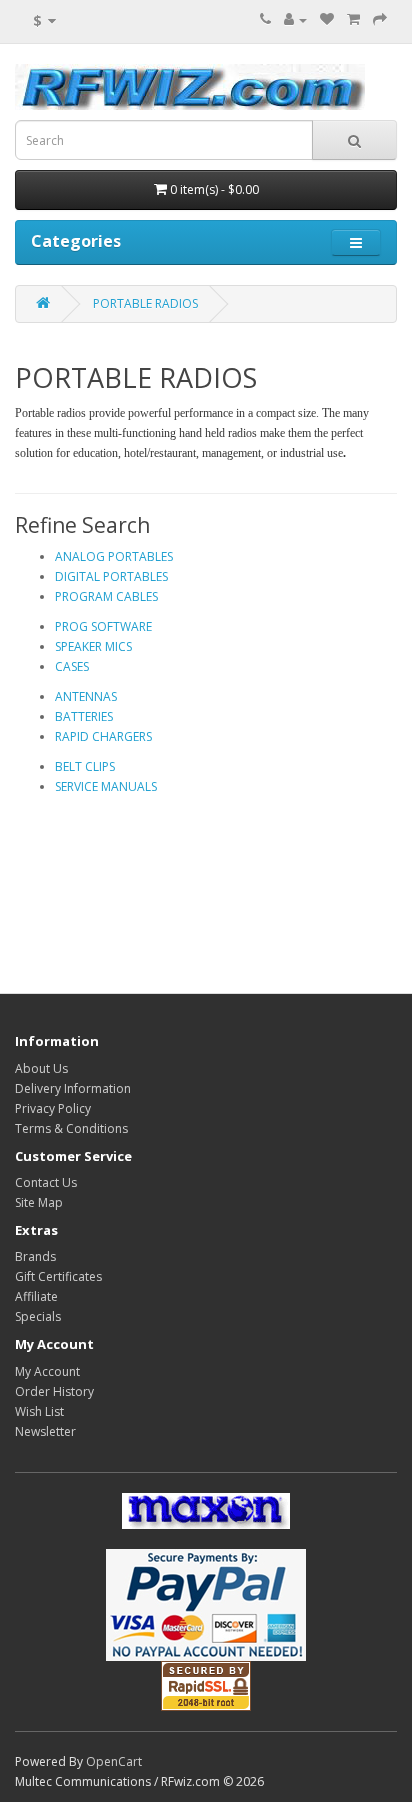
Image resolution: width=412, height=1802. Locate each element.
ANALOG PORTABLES (114, 556)
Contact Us (46, 1182)
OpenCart (114, 1761)
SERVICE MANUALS (106, 786)
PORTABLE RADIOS (145, 303)
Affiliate (36, 1296)
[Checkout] (380, 19)
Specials (38, 1316)
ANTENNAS (86, 696)
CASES (72, 666)
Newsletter (45, 1431)
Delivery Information (73, 1088)
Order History (54, 1391)
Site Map (39, 1202)
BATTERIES (84, 716)
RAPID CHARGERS (103, 736)
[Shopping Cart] (353, 19)
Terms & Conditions (71, 1128)
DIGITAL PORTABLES (111, 576)
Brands (35, 1256)
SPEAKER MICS (93, 646)
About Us (41, 1068)
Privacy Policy (53, 1108)
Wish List (39, 1411)
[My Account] (295, 19)
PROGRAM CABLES (106, 596)
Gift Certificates (58, 1276)
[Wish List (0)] (327, 19)
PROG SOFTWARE (103, 626)
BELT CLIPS (85, 766)
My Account (47, 1371)
